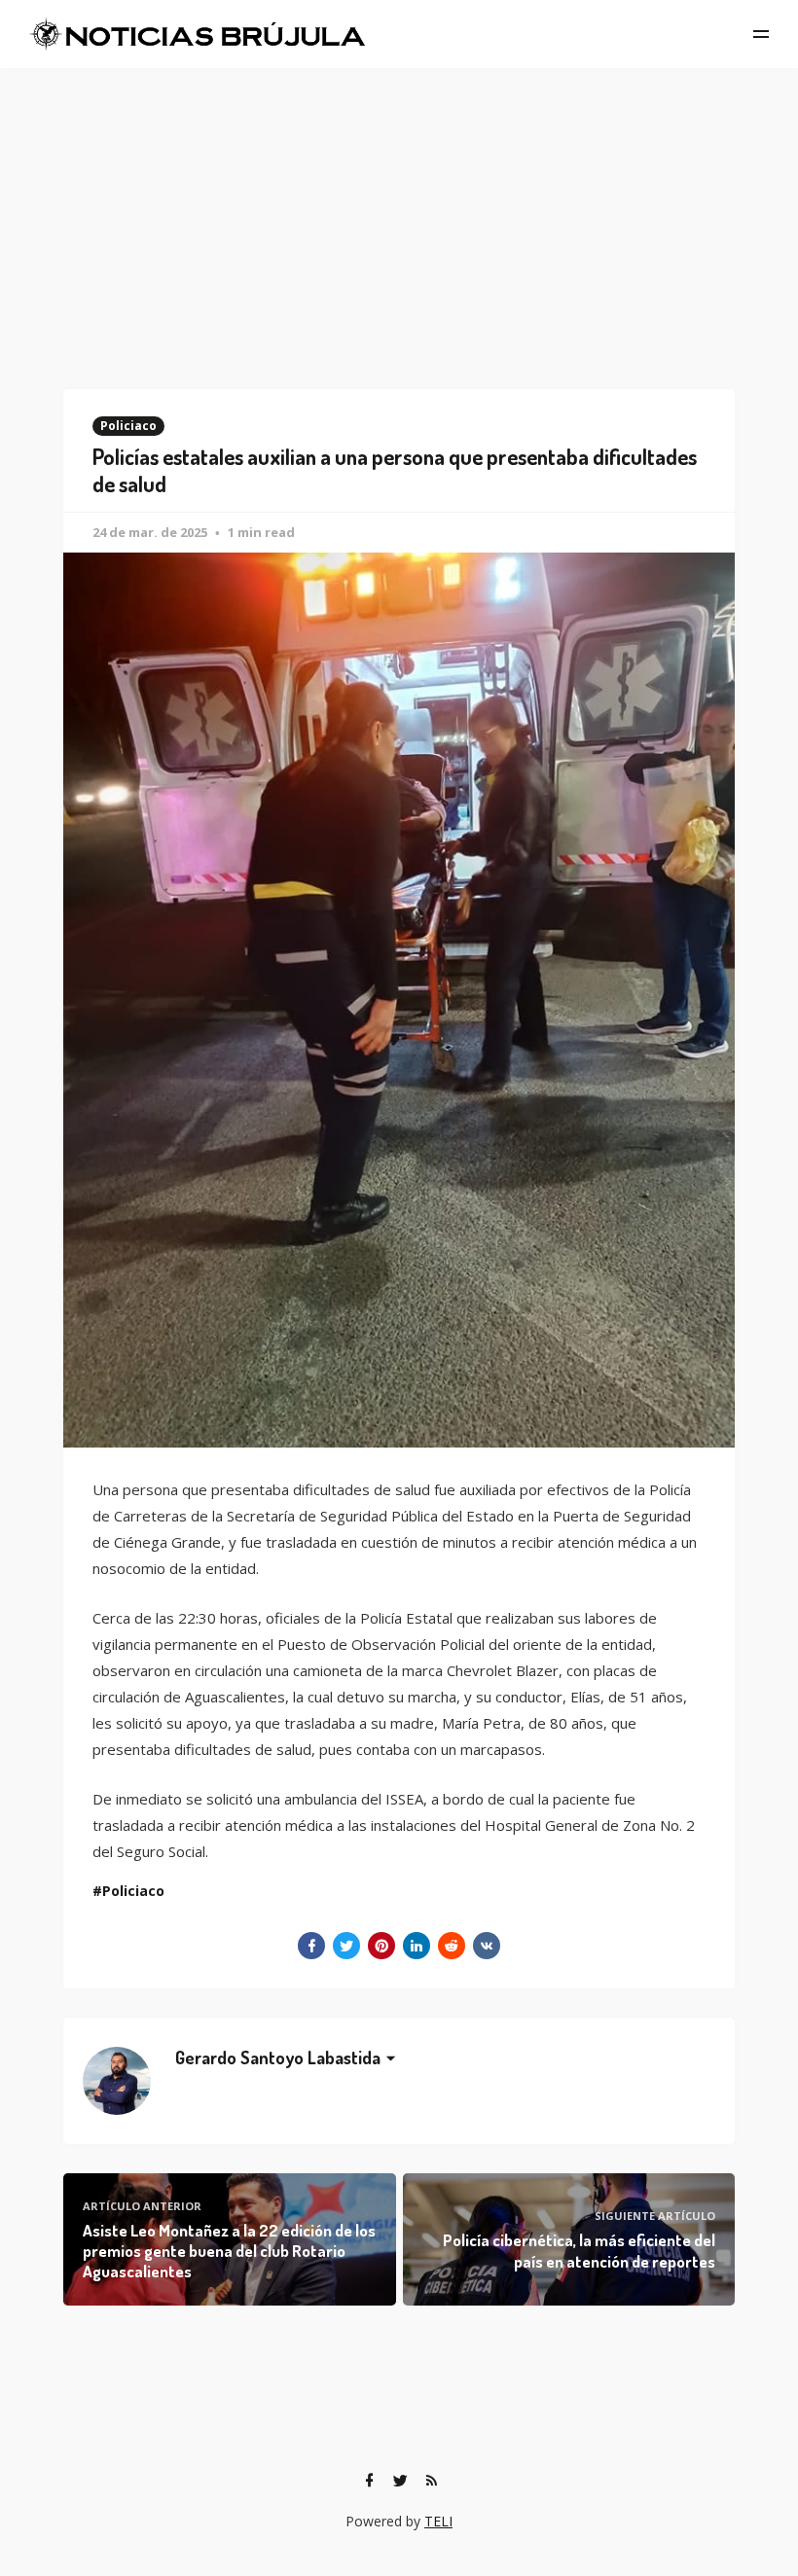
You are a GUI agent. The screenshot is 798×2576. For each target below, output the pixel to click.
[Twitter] (400, 2481)
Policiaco (128, 426)
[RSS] (431, 2481)
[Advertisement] (399, 214)
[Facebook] (369, 2481)
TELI (438, 2521)
